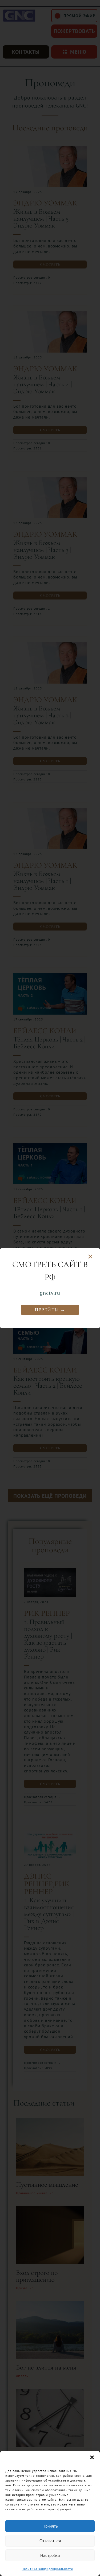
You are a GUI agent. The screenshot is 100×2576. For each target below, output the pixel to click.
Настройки (50, 2555)
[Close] (90, 1257)
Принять (50, 2526)
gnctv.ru (50, 1293)
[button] (92, 2457)
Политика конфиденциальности (47, 2569)
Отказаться (50, 2541)
